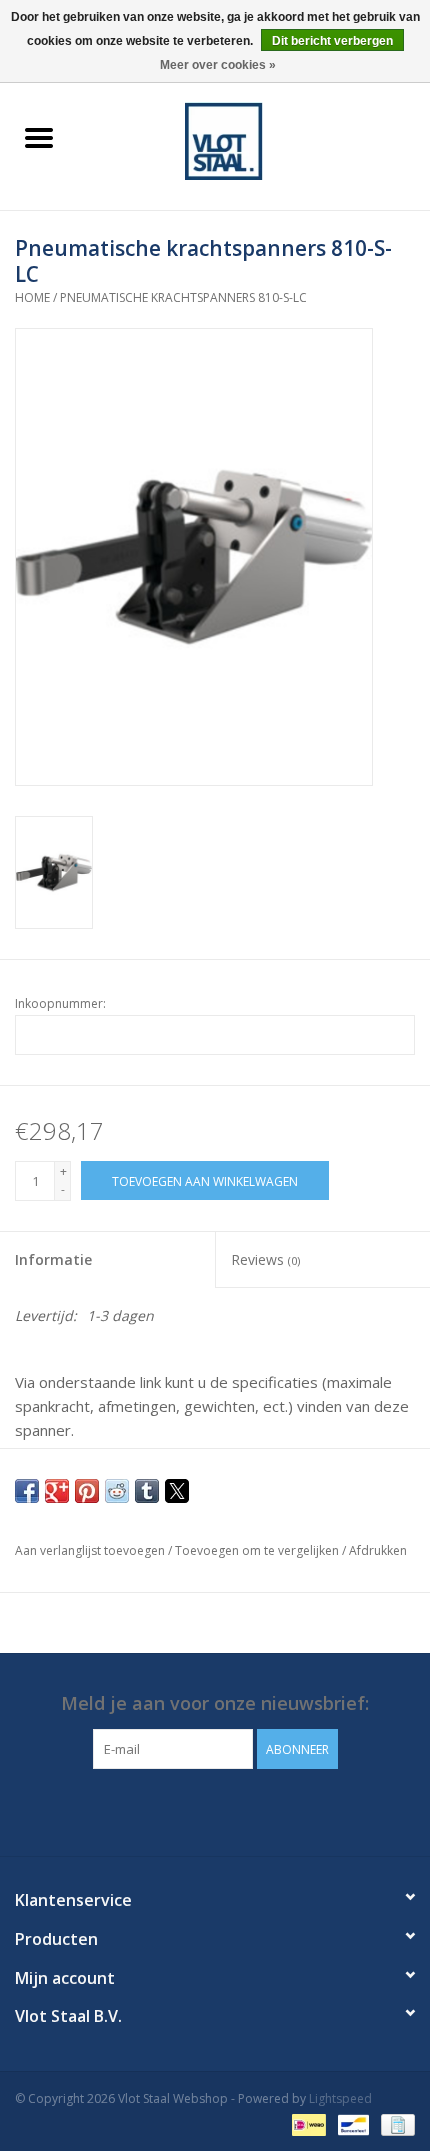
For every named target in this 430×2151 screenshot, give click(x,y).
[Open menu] (39, 137)
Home (32, 297)
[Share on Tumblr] (147, 1491)
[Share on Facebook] (27, 1491)
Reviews (265, 1259)
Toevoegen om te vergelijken (258, 1550)
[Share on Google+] (57, 1491)
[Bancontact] (351, 2123)
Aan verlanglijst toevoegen (91, 1550)
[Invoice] (394, 2123)
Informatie (53, 1259)
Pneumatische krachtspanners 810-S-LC (183, 297)
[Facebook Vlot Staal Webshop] (197, 1810)
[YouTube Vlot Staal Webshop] (233, 1810)
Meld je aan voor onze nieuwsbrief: (215, 1703)
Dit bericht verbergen (332, 41)
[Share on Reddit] (117, 1491)
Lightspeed (340, 2098)
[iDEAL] (307, 2123)
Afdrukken (378, 1550)
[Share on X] (177, 1491)
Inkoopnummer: (60, 1003)
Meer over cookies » (218, 65)
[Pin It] (87, 1491)
